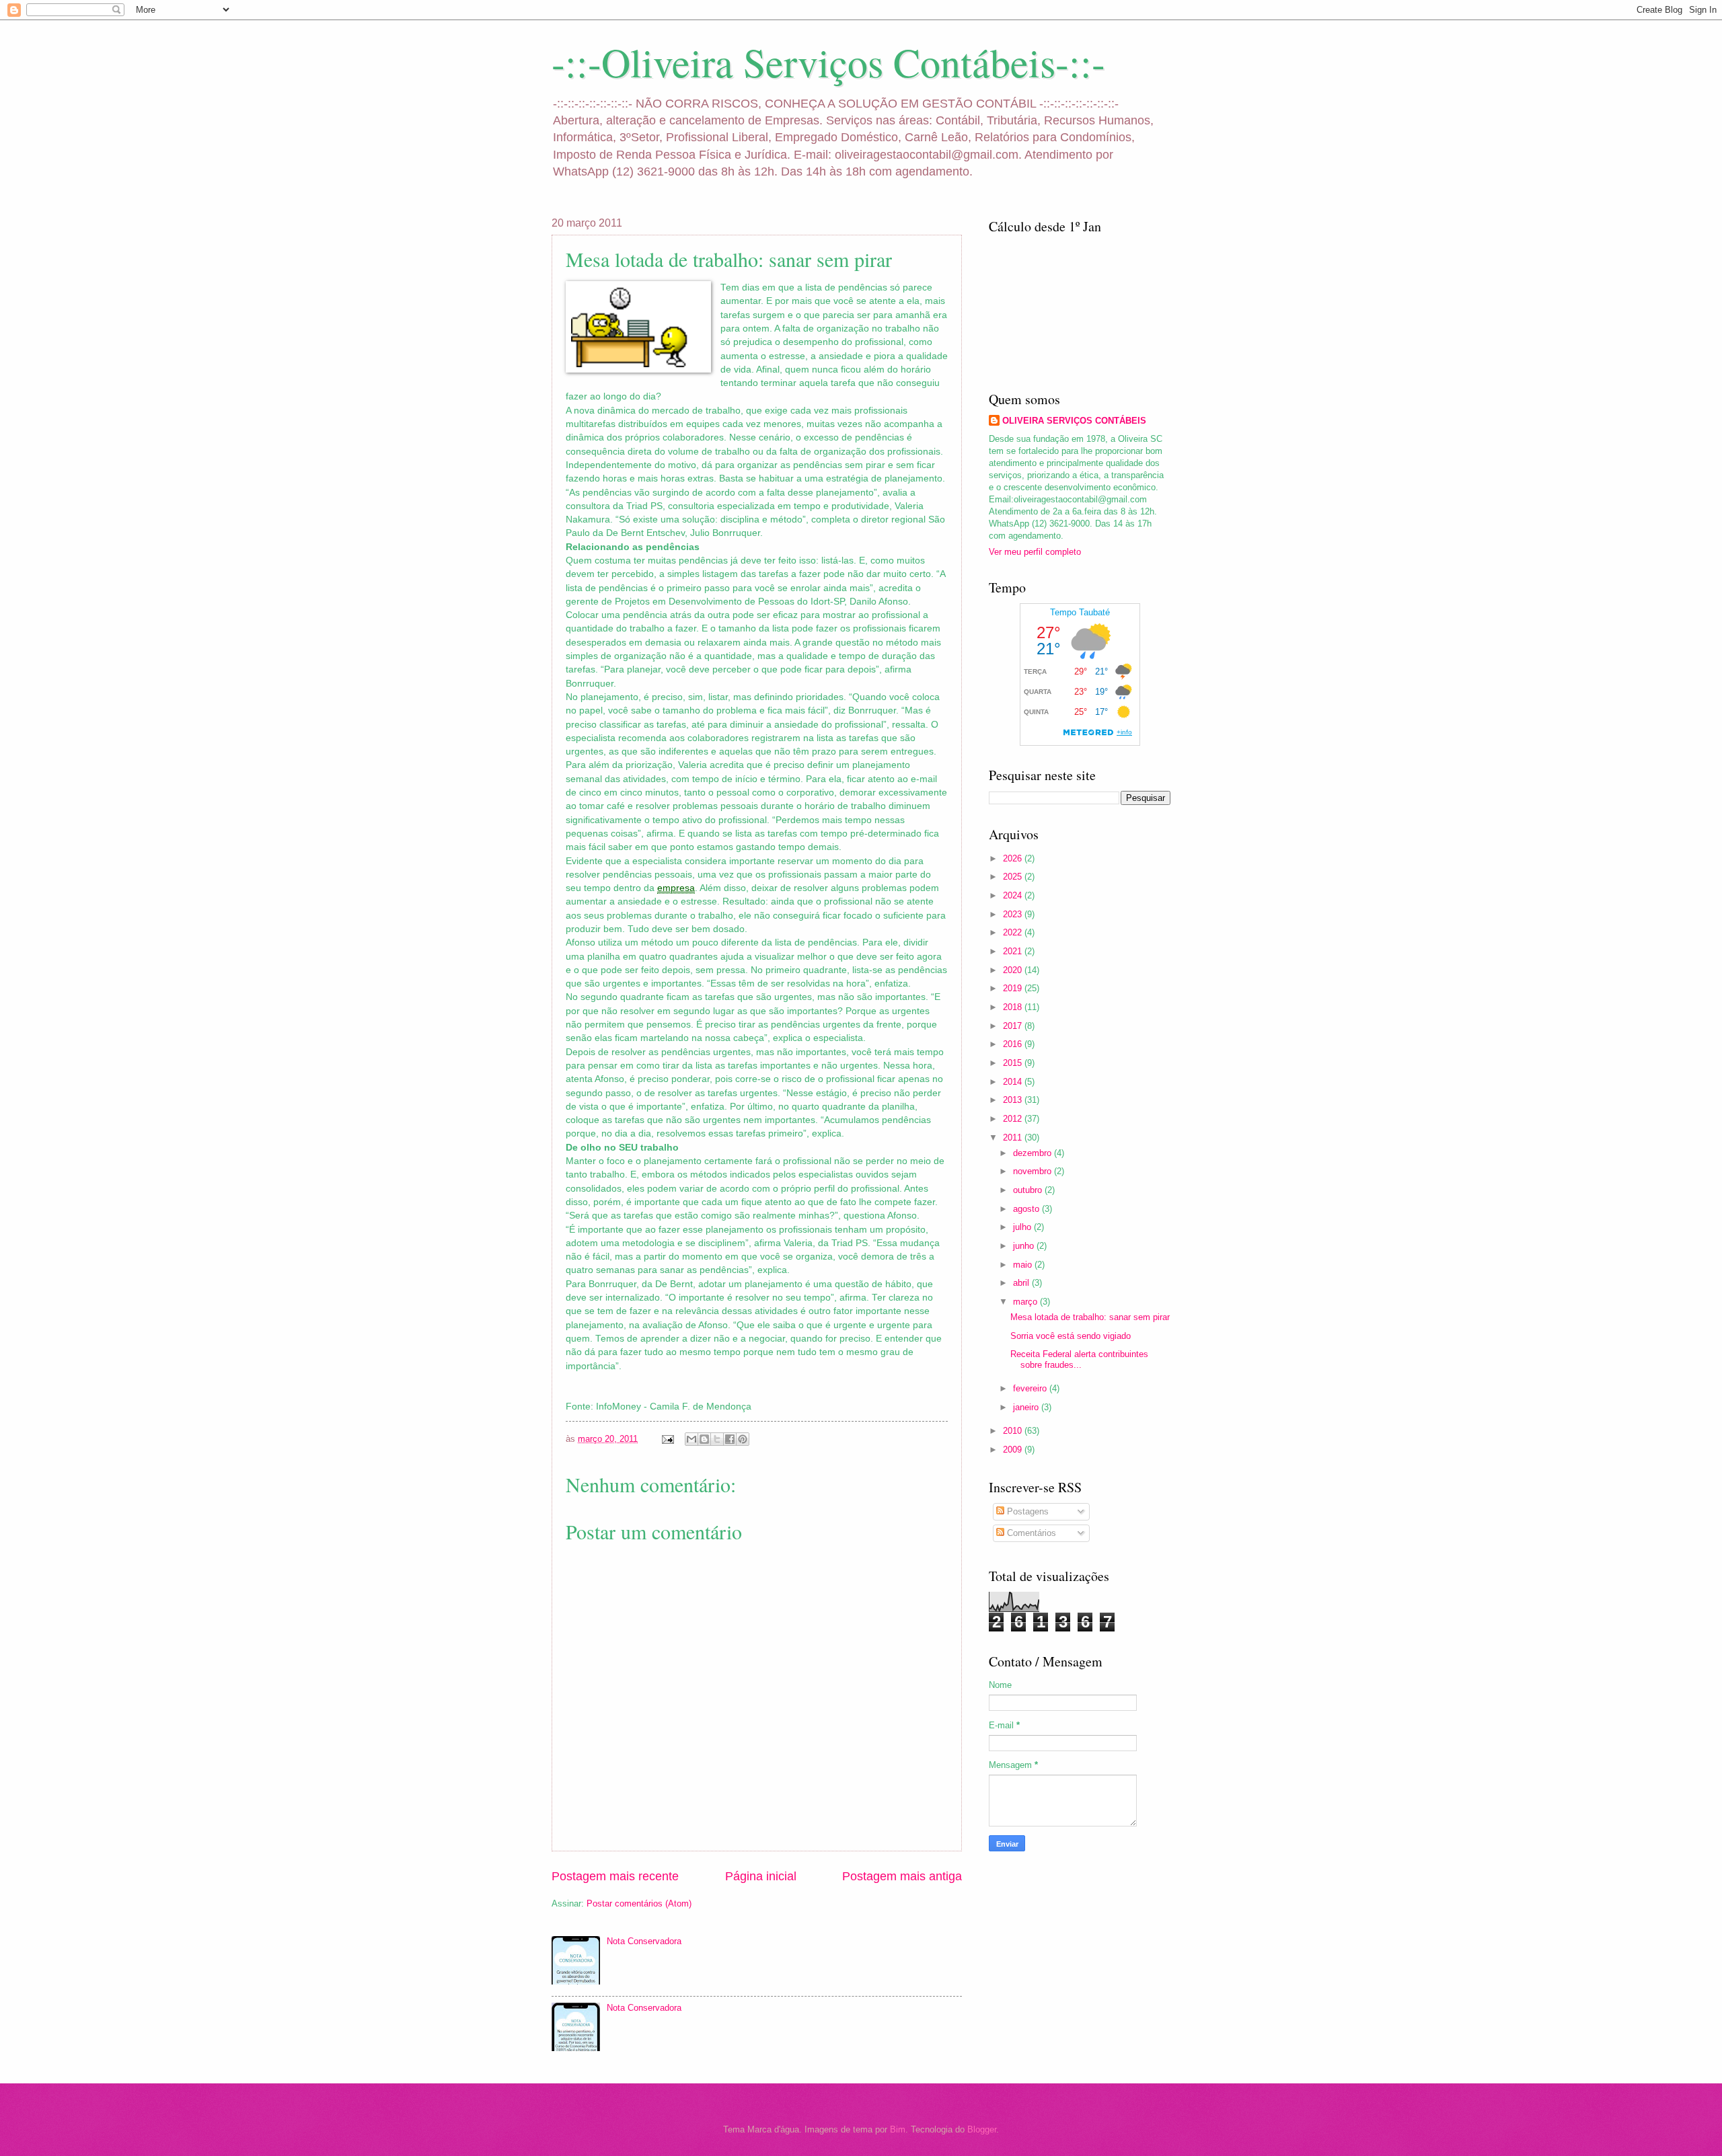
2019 (1014, 988)
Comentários (1030, 1533)
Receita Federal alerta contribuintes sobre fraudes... (1079, 1359)
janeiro (1027, 1407)
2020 (1014, 970)
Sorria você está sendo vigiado (1071, 1336)
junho (1025, 1246)
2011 (1014, 1138)
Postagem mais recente (615, 1876)
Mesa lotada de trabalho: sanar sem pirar (1090, 1317)
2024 (1014, 895)
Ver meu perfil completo (1035, 552)
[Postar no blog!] (704, 1439)
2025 (1014, 877)
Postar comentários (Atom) (639, 1903)
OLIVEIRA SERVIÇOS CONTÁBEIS (1074, 421)
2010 (1014, 1431)
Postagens (1026, 1511)
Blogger (982, 2129)
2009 (1014, 1450)
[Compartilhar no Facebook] (730, 1439)
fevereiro (1031, 1388)
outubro (1029, 1190)
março (1026, 1302)
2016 (1014, 1044)
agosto (1027, 1209)
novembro (1034, 1171)
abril (1022, 1283)
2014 (1014, 1082)
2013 (1014, 1100)
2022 (1014, 932)
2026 (1014, 858)
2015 (1014, 1063)
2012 (1014, 1119)
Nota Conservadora (644, 1941)
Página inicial (761, 1876)
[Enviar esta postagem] (667, 1439)
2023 (1014, 914)
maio (1024, 1265)
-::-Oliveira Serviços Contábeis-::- (828, 62)
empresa (676, 888)
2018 (1014, 1007)
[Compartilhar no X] (717, 1439)
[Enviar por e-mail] (691, 1439)
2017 (1014, 1026)
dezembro (1034, 1153)
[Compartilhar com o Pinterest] (743, 1439)
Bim (898, 2129)
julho (1023, 1227)
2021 (1014, 951)
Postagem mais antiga (902, 1876)
